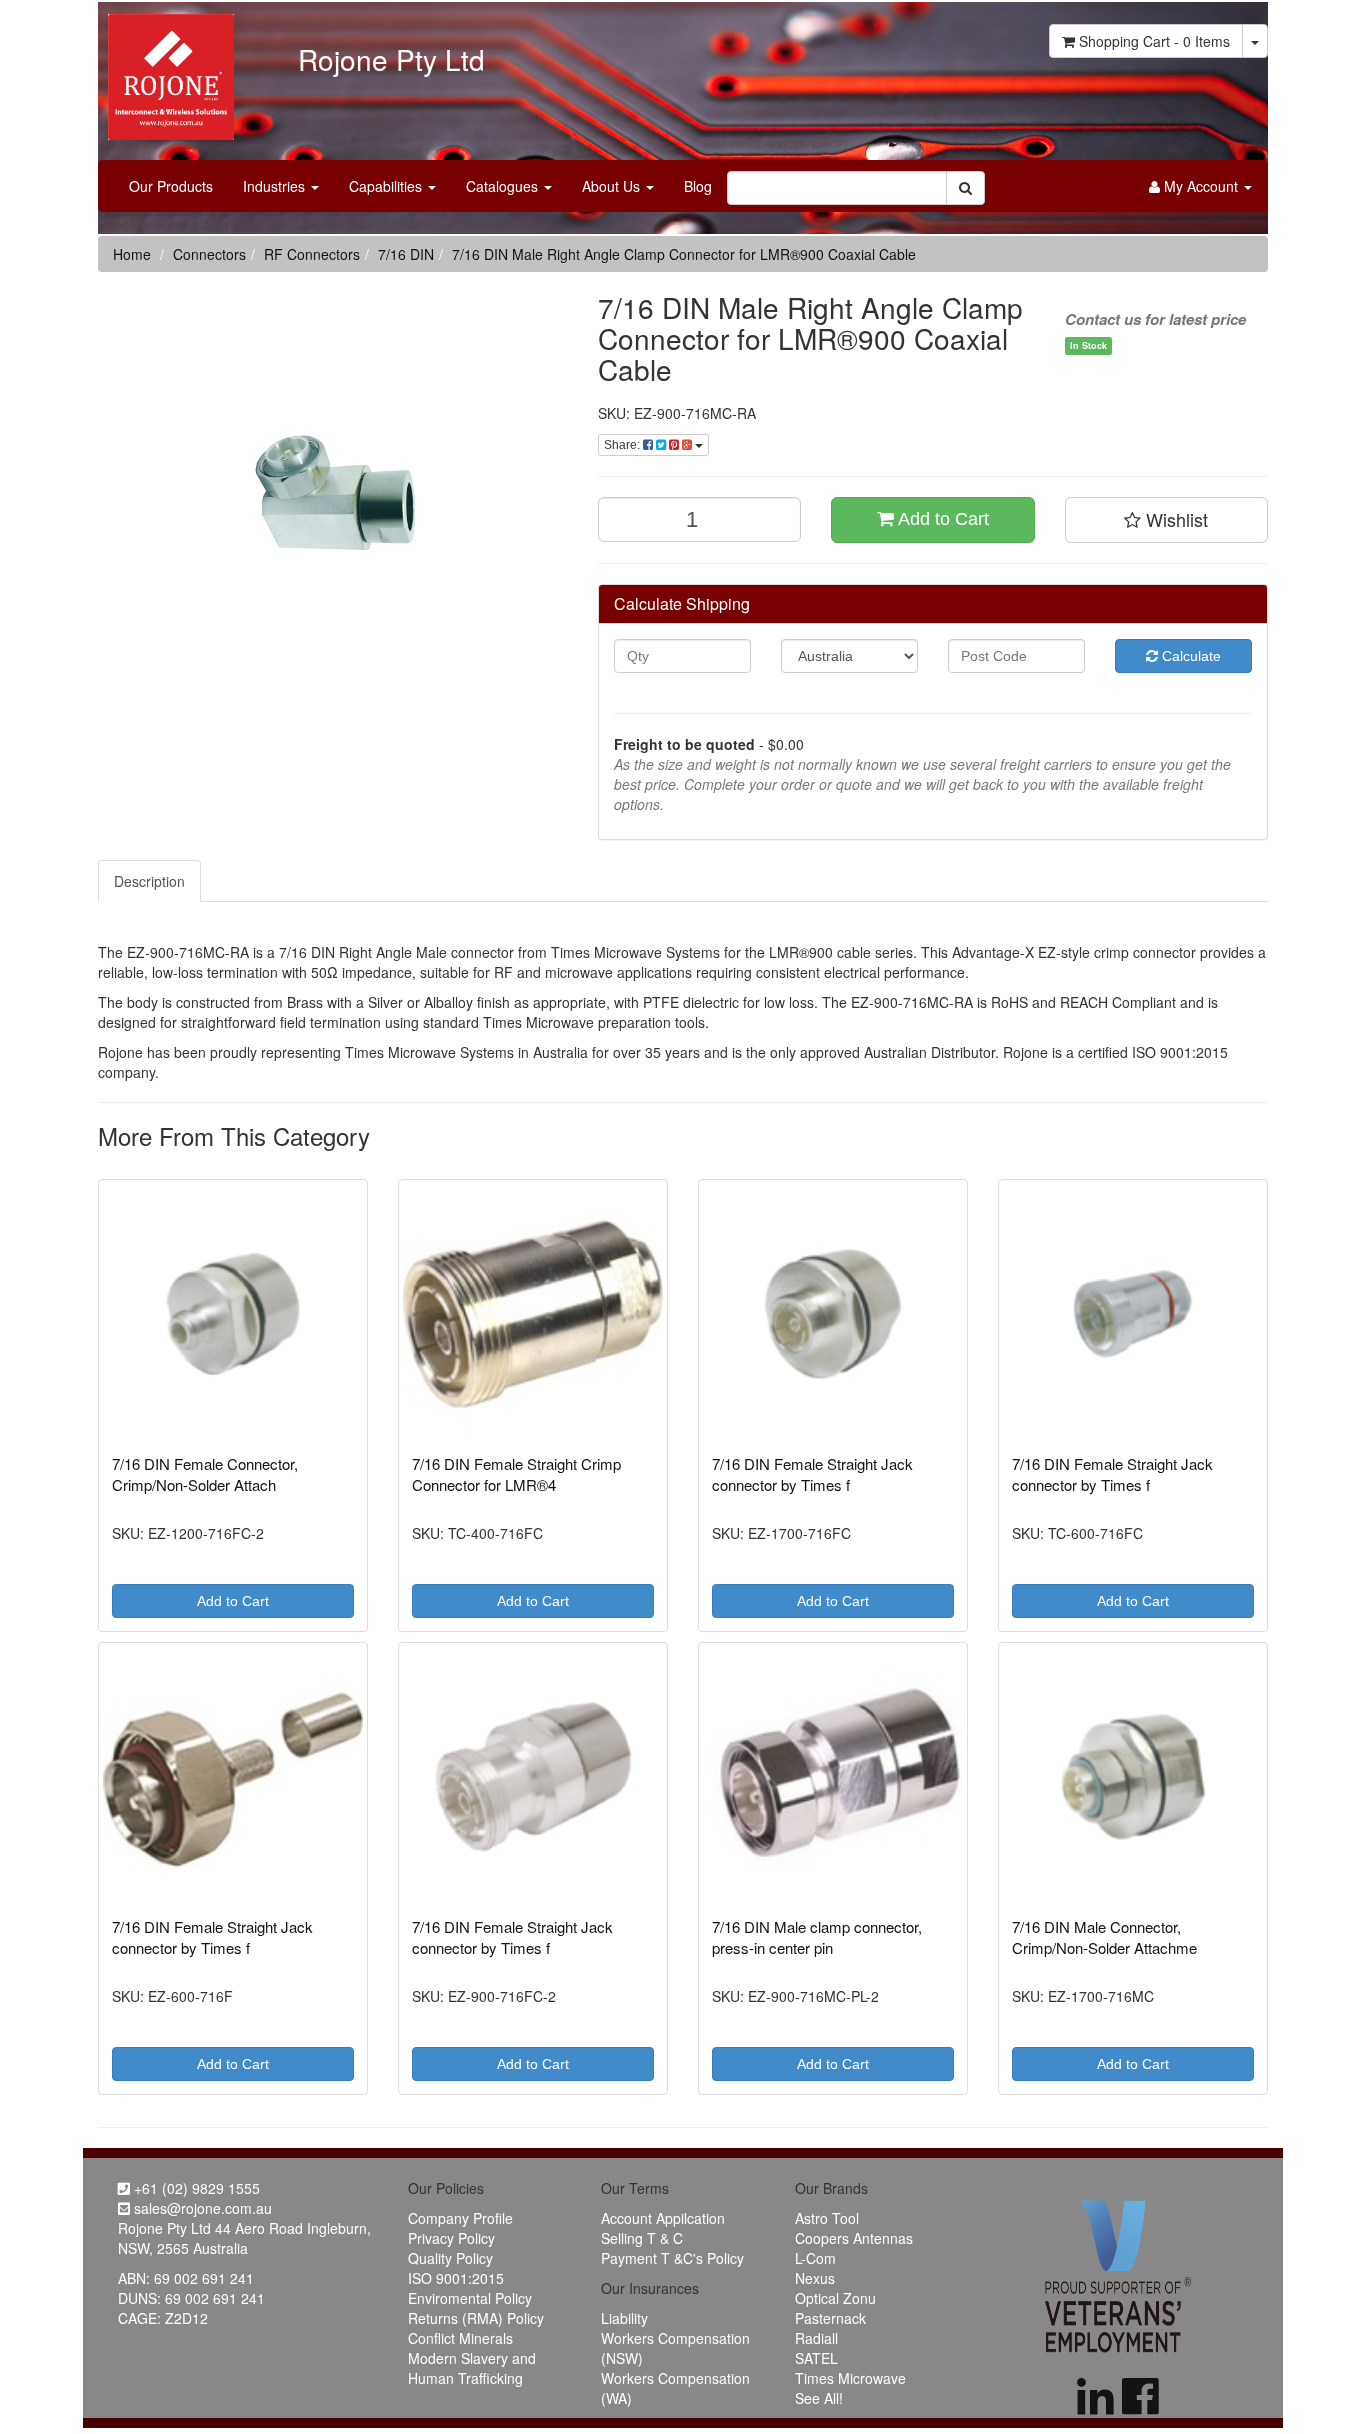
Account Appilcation (663, 2218)
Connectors (209, 254)
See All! (819, 2398)
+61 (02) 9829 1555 (195, 2188)
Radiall (816, 2338)
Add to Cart (941, 519)
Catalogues (504, 186)
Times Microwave (850, 2378)
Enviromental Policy (470, 2298)
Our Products (171, 186)
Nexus (815, 2278)
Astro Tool (827, 2218)
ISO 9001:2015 (456, 2278)
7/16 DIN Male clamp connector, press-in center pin (817, 1937)
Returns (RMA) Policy (476, 2318)
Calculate (1189, 656)
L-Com (815, 2258)
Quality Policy (450, 2258)
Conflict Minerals (460, 2338)
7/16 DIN (406, 254)
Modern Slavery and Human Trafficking (472, 2368)
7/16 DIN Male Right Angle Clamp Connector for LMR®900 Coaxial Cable (684, 254)
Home (132, 254)
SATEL (816, 2358)
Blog (698, 186)
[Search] (965, 188)
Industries (276, 186)
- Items (1154, 41)
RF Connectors (312, 254)
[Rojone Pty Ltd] (166, 70)
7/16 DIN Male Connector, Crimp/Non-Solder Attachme (1104, 1937)
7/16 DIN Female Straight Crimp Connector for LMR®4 (516, 1474)
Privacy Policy (451, 2238)
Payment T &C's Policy (672, 2258)
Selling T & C (642, 2238)
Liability (624, 2318)
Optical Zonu (835, 2298)
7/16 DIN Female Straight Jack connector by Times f (812, 1474)
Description (149, 881)
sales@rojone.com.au (201, 2208)
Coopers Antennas (854, 2238)
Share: (623, 445)
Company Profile (460, 2218)
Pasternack (830, 2318)
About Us (613, 186)
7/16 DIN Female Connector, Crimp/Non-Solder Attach (205, 1474)
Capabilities (387, 186)
